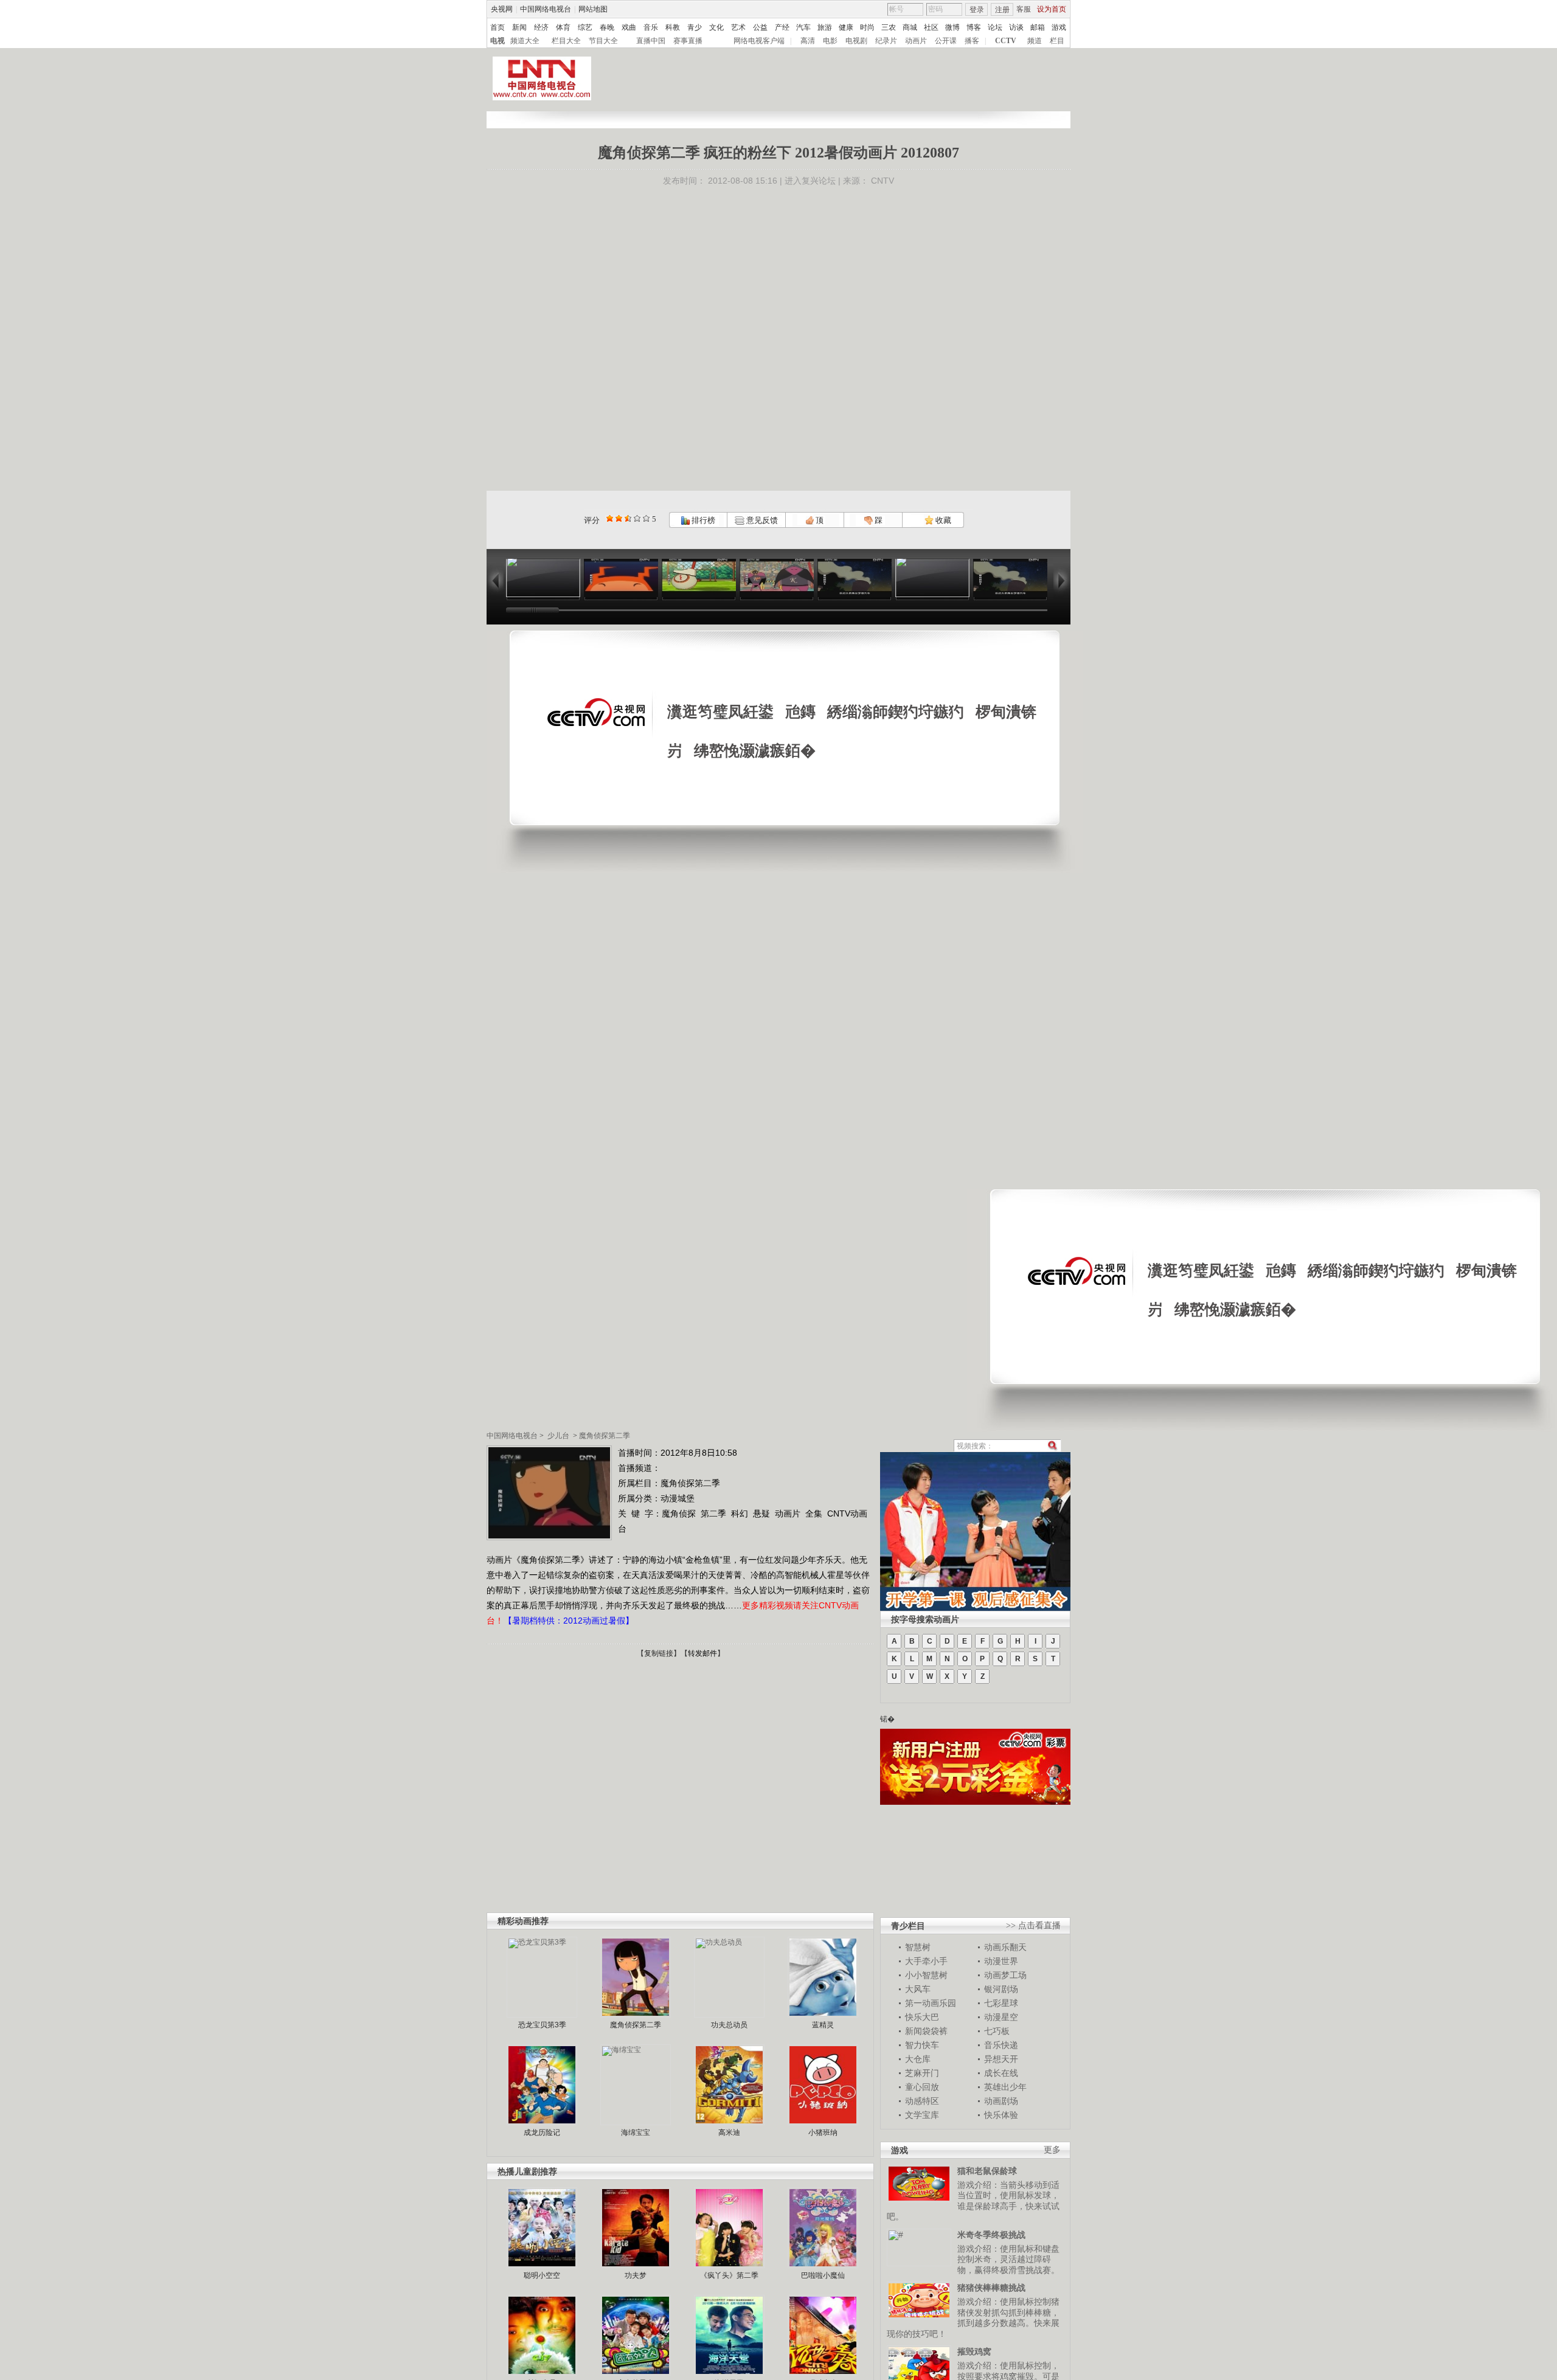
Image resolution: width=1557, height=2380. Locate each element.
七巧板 (997, 2031)
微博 (952, 27)
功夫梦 (636, 2275)
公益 (760, 27)
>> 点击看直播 (1033, 1925)
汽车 (803, 27)
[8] (637, 518)
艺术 (738, 27)
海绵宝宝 (636, 2133)
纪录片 (886, 41)
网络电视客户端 (759, 41)
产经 (782, 27)
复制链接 (659, 1653)
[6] (628, 518)
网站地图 (593, 9)
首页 (498, 27)
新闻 (519, 27)
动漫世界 (1001, 1961)
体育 (563, 27)
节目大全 (603, 41)
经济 (541, 27)
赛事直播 (688, 41)
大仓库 (918, 2059)
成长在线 (1001, 2073)
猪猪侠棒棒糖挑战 (991, 2288)
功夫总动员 (729, 2025)
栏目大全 (566, 41)
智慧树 (918, 1947)
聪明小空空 (542, 2275)
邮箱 (1038, 27)
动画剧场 (1001, 2101)
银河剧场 (1001, 1989)
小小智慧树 (926, 1975)
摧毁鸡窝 (974, 2351)
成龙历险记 (542, 2133)
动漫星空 (1001, 2017)
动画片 (916, 41)
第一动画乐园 (931, 2003)
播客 (972, 41)
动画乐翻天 (1005, 1947)
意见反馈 (761, 520)
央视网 (502, 9)
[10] (646, 518)
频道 (1035, 41)
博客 (974, 27)
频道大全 (525, 41)
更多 (1052, 2150)
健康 (846, 27)
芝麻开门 (922, 2073)
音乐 (651, 27)
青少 (695, 27)
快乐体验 (1001, 2115)
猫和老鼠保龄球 (987, 2171)
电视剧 (856, 41)
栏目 (1057, 41)
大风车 (918, 1989)
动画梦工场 (1005, 1975)
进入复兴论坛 (810, 181)
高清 (808, 41)
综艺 (585, 27)
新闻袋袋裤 (926, 2031)
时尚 (867, 27)
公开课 (946, 41)
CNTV (883, 181)
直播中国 (651, 41)
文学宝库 (922, 2115)
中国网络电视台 (546, 9)
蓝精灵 (823, 2025)
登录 (977, 10)
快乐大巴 (922, 2017)
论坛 (995, 27)
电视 (498, 41)
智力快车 (922, 2045)
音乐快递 (1001, 2045)
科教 (673, 27)
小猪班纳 (823, 2133)
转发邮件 (702, 1653)
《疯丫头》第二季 (729, 2275)
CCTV (1006, 41)
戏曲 (629, 27)
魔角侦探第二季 (605, 1436)
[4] (619, 518)
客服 (1024, 9)
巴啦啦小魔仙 (823, 2275)
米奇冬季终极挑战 (991, 2235)
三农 (889, 27)
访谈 (1016, 27)
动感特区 (922, 2101)
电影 (830, 41)
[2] (610, 518)
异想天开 (1001, 2059)
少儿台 (558, 1436)
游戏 (1059, 27)
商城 (910, 27)
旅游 (825, 27)
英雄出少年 (1005, 2087)
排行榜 (702, 520)
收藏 (942, 520)
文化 (716, 27)
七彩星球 (1001, 2003)
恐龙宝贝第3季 (542, 2025)
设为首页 (1052, 9)
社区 (931, 27)
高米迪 (729, 2133)
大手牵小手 (926, 1961)
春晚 (607, 27)
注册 (1002, 10)
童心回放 (922, 2087)
